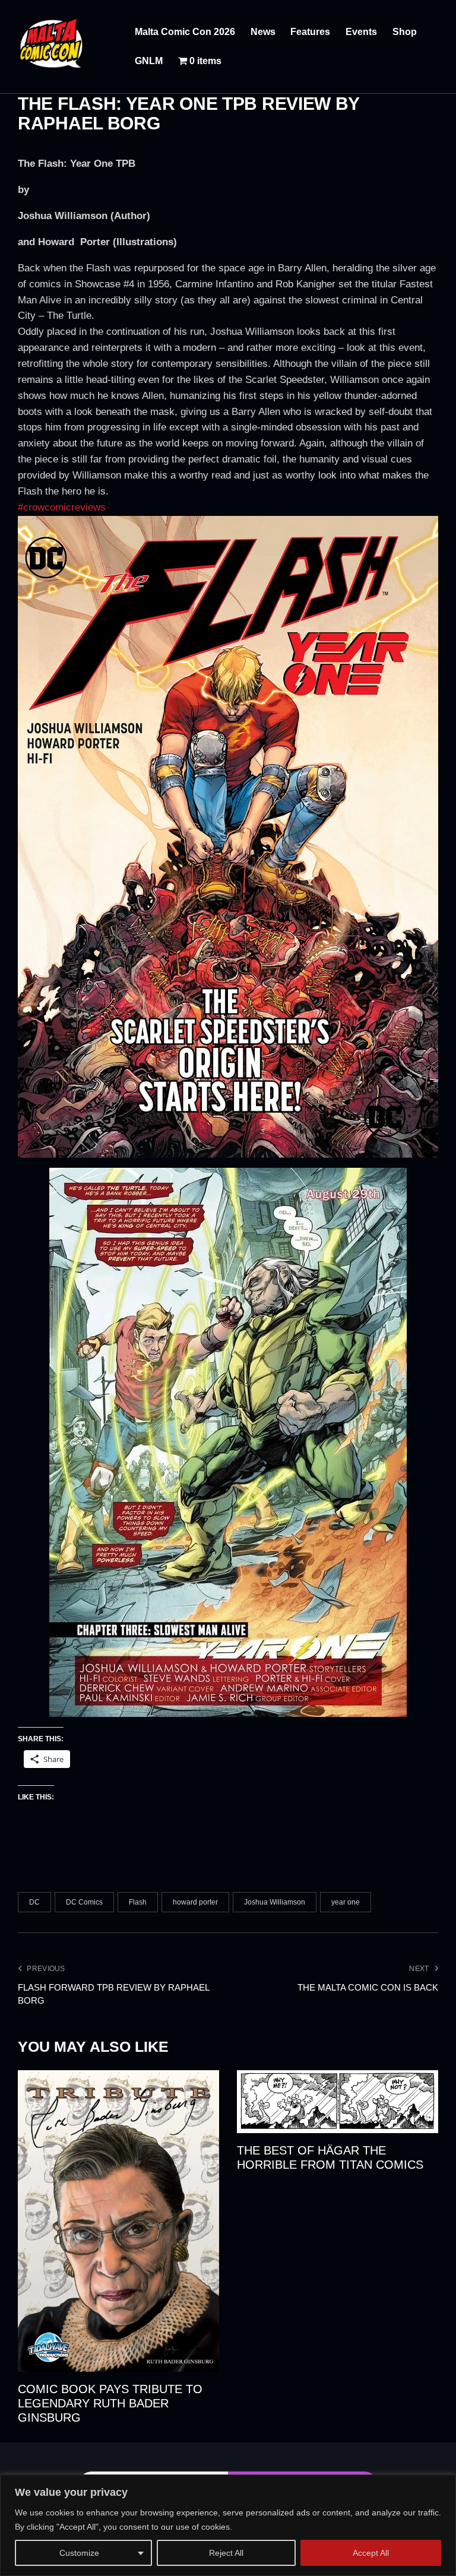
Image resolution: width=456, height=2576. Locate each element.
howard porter (195, 1902)
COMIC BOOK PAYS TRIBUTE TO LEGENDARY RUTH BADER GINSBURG (110, 2403)
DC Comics (84, 1902)
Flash (138, 1902)
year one (346, 1902)
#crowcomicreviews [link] (62, 507)
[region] (228, 2525)
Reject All (226, 2553)
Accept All (371, 2553)
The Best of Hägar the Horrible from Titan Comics (330, 2157)
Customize (79, 2553)
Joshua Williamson (275, 1902)
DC (34, 1902)
